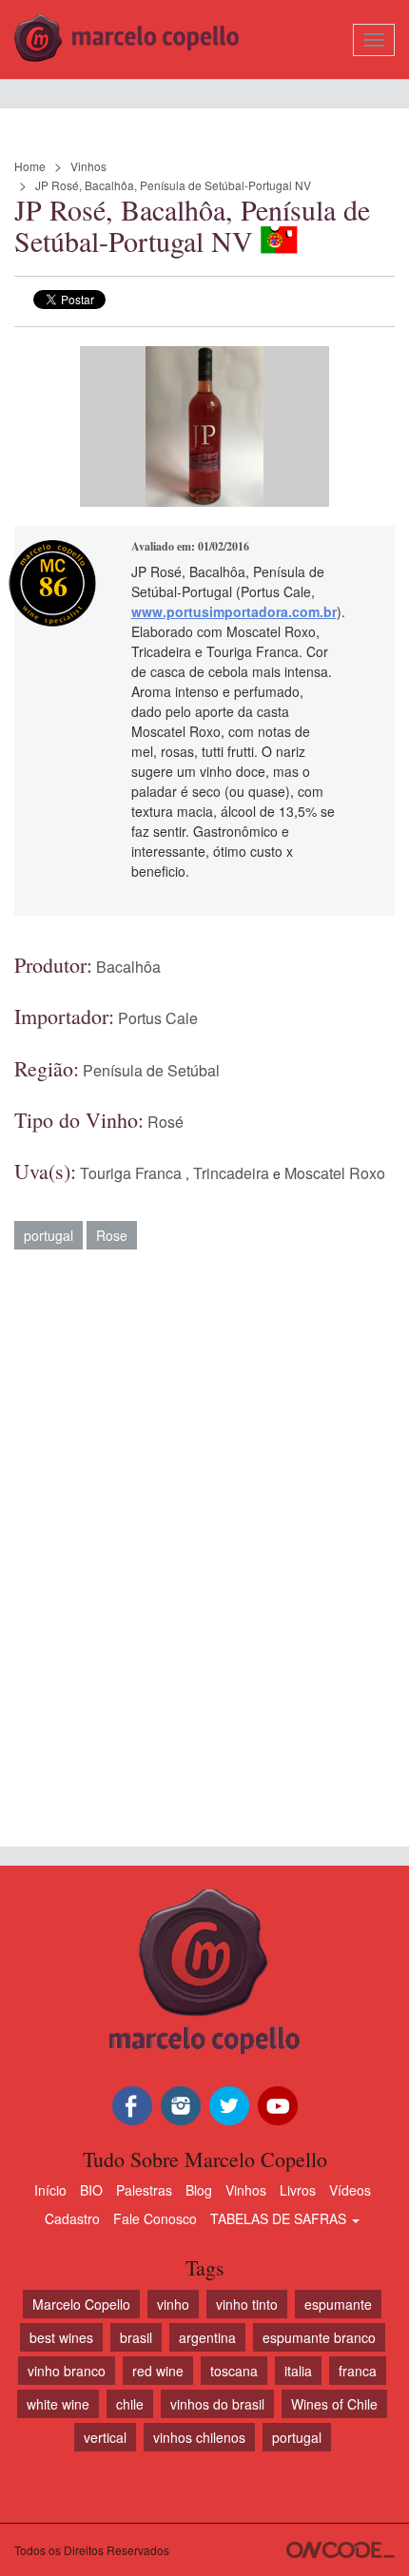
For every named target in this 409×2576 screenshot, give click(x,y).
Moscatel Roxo (335, 1173)
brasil (136, 2337)
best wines (61, 2337)
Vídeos (350, 2190)
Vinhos (88, 166)
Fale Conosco (155, 2218)
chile (130, 2404)
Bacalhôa (128, 967)
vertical (105, 2437)
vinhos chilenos (199, 2437)
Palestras (144, 2190)
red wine (158, 2371)
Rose (112, 1235)
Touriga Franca (131, 1173)
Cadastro (72, 2218)
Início (50, 2190)
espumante (338, 2304)
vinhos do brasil (217, 2404)
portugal (49, 1235)
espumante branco (319, 2337)
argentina (207, 2337)
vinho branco (67, 2371)
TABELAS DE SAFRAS (280, 2218)
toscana (234, 2371)
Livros (298, 2190)
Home (30, 166)
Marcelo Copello (81, 2304)
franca (358, 2371)
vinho (173, 2304)
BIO (91, 2190)
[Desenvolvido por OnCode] (341, 2550)
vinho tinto (247, 2304)
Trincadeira (231, 1173)
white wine (58, 2404)
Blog (199, 2190)
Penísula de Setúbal (151, 1070)
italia (298, 2371)
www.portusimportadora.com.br (234, 611)
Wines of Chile (334, 2404)
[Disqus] (204, 1539)
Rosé (166, 1122)
